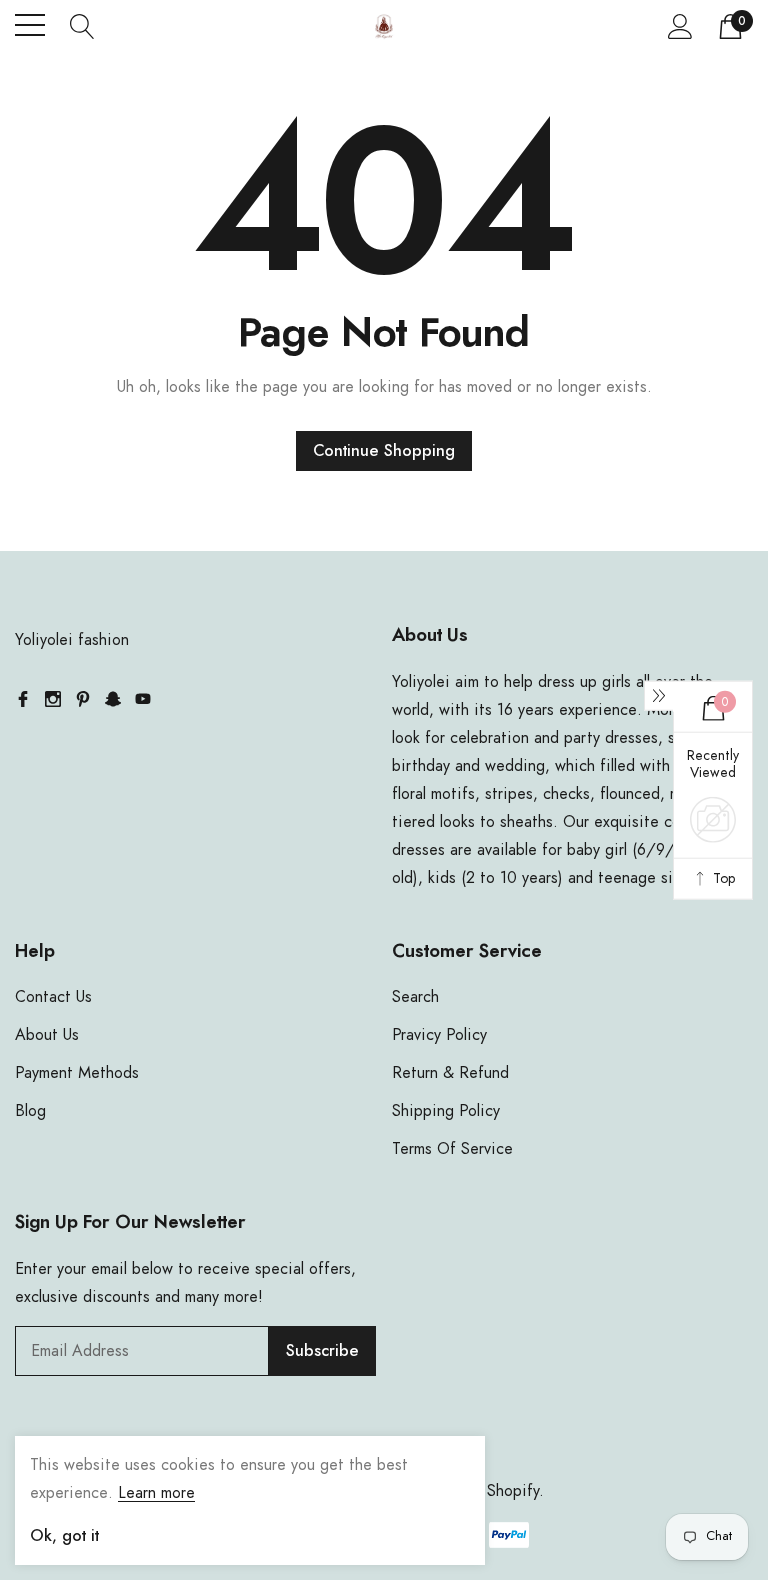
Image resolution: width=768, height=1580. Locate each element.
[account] (680, 26)
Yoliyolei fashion (72, 640)
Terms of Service (452, 1149)
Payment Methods (77, 1073)
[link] (23, 699)
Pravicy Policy (439, 1035)
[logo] (384, 25)
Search (415, 997)
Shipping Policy (446, 1111)
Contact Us (53, 997)
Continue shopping (384, 451)
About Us (47, 1035)
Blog (30, 1111)
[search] (82, 25)
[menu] (30, 25)
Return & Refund (450, 1073)
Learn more (156, 1493)
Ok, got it (64, 1536)
